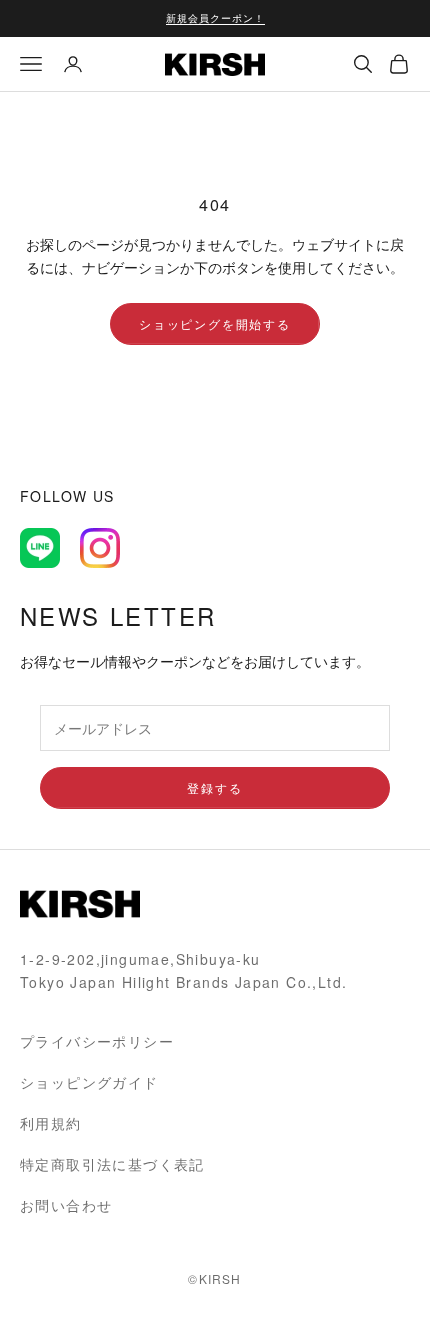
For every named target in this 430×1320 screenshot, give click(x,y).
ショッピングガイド (89, 1082)
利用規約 (51, 1123)
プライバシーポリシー (97, 1041)
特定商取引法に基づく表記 (112, 1164)
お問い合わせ (66, 1205)
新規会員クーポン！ (215, 18)
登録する (214, 787)
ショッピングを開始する (215, 323)
